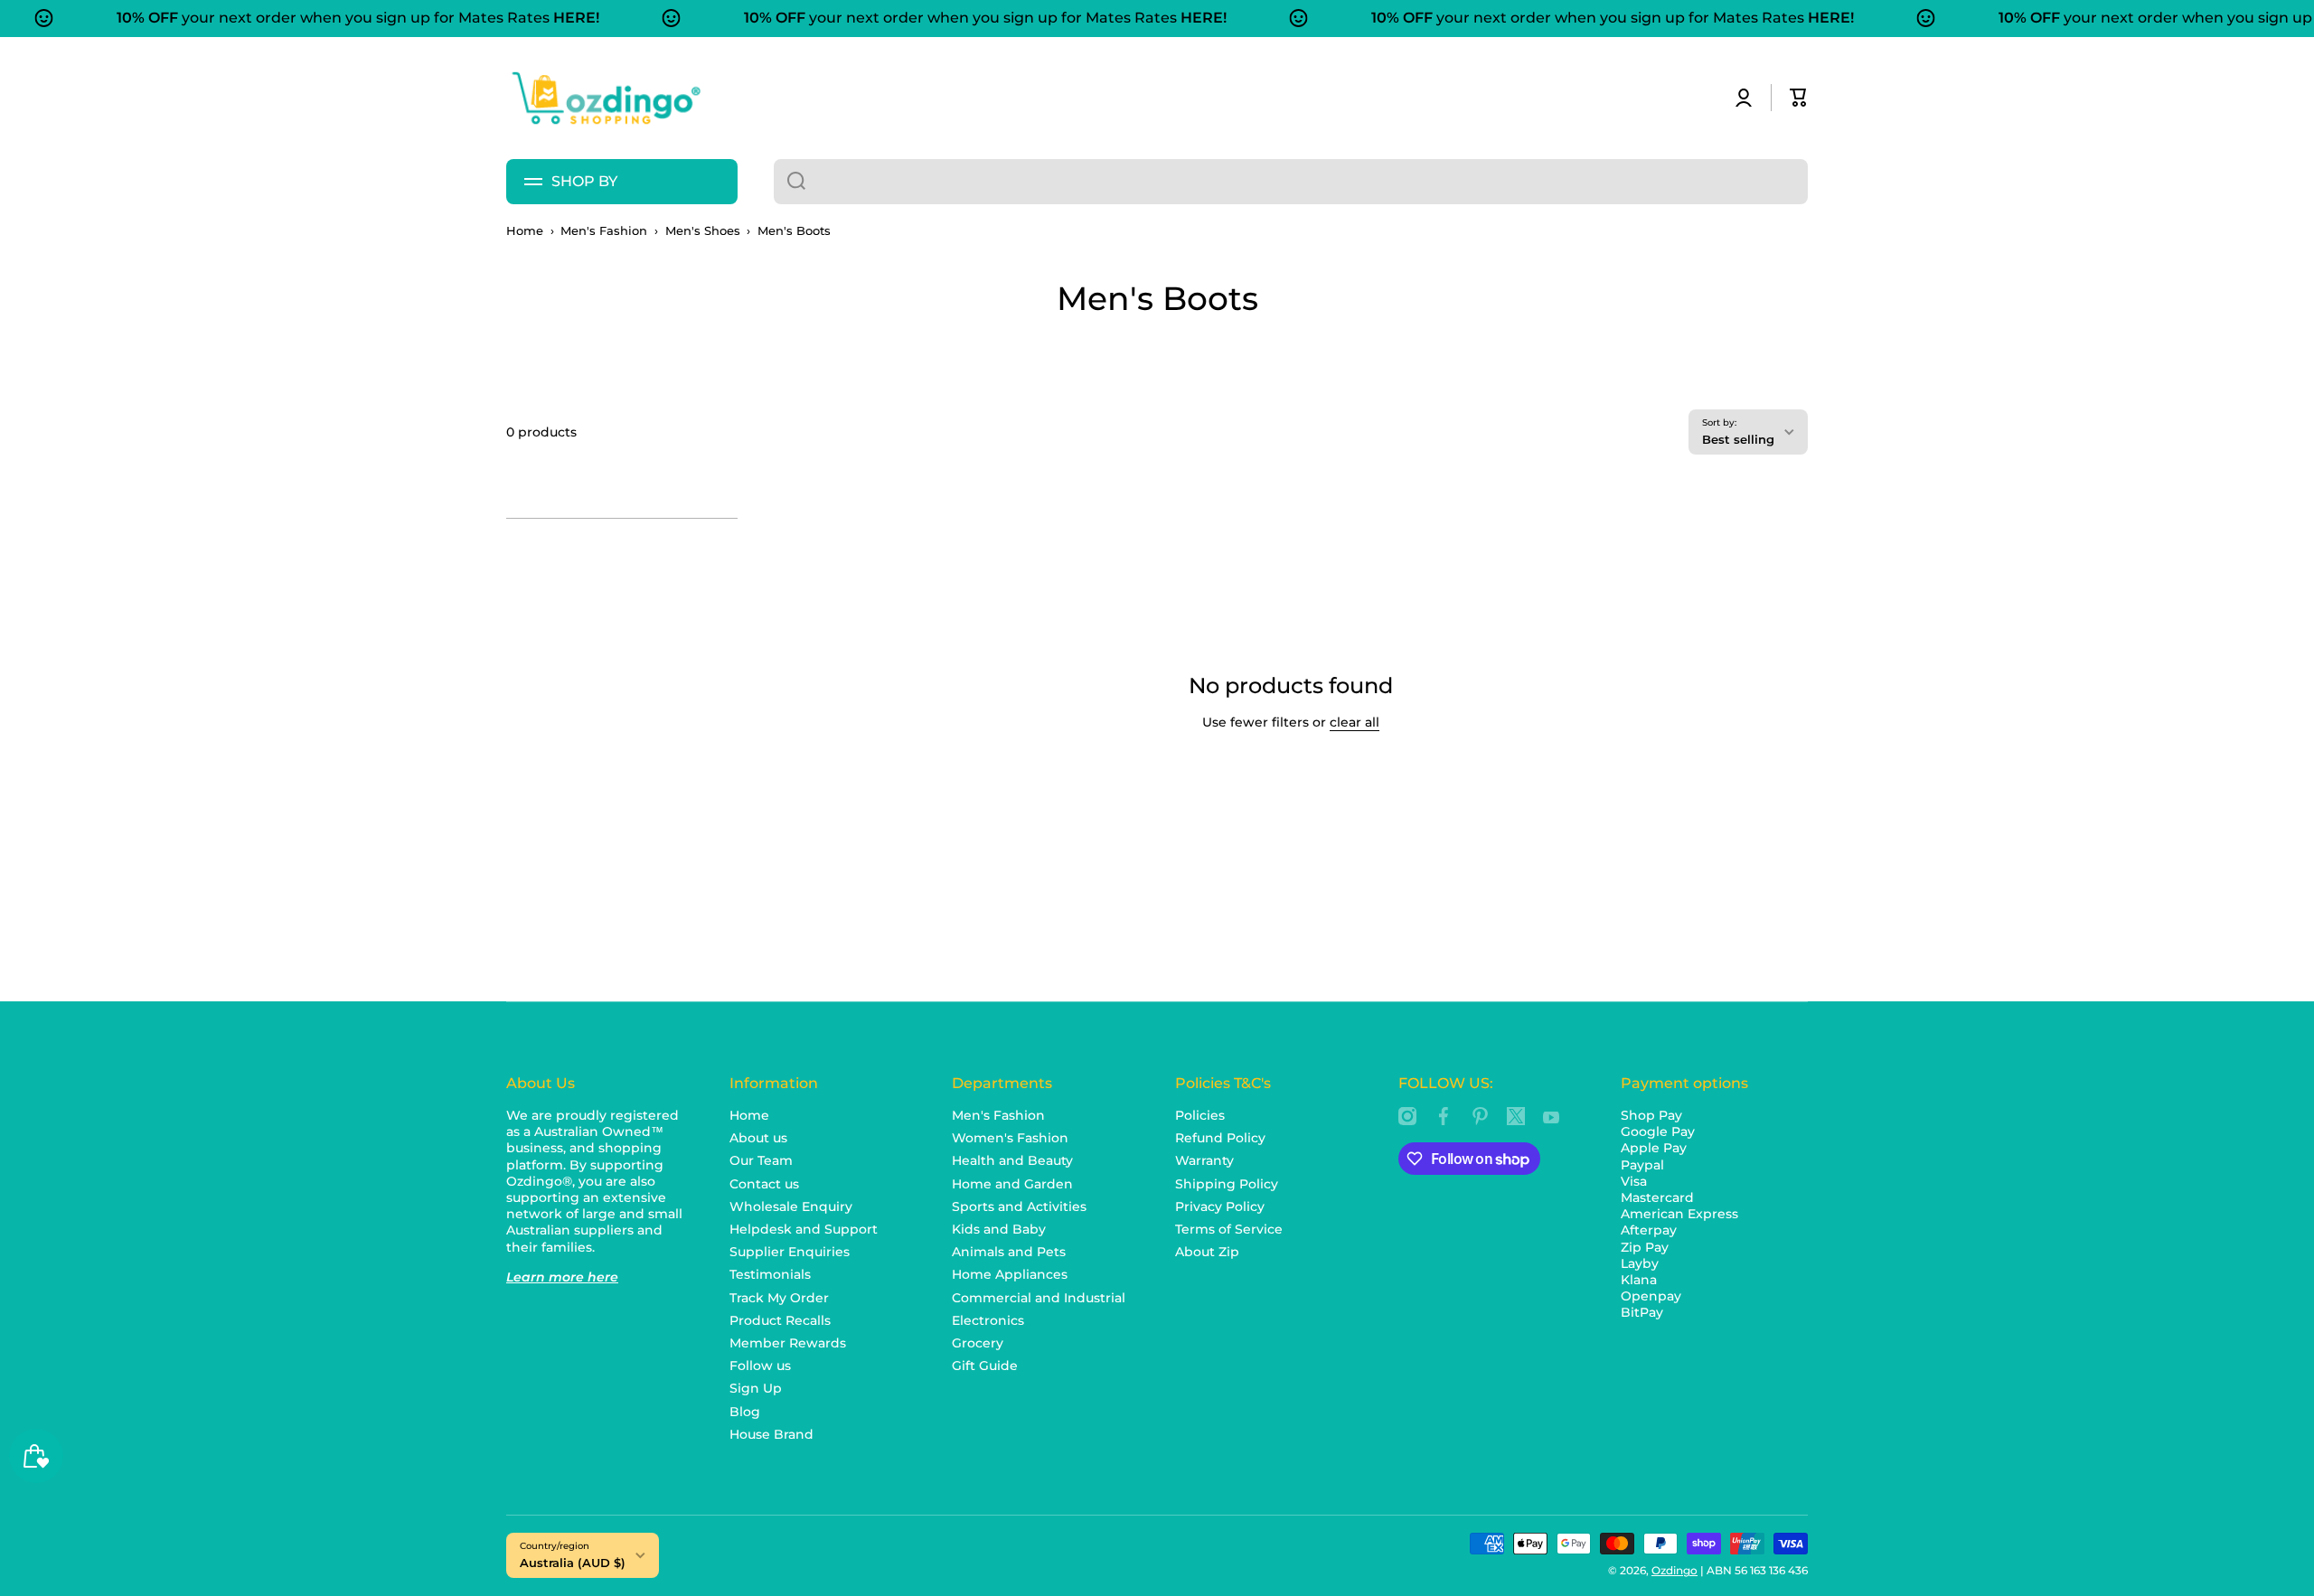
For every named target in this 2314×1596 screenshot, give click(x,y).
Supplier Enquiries (790, 1252)
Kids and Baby (999, 1229)
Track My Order (779, 1298)
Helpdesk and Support (804, 1229)
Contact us (764, 1184)
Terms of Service (1229, 1229)
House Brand (771, 1434)
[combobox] (1291, 182)
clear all (1355, 722)
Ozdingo (1674, 1570)
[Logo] (606, 98)
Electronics (988, 1320)
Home (525, 231)
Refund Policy (1220, 1138)
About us (758, 1138)
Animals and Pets (1009, 1252)
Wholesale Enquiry (791, 1206)
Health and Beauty (1012, 1160)
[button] (1799, 98)
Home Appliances (1010, 1274)
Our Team (761, 1160)
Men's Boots (794, 231)
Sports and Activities (1019, 1206)
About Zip (1207, 1252)
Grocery (978, 1343)
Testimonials (770, 1274)
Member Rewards (788, 1343)
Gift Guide (985, 1366)
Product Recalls (780, 1320)
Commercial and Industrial (1039, 1298)
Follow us (760, 1366)
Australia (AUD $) (573, 1563)
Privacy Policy (1220, 1206)
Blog (745, 1412)
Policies (1200, 1115)
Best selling (1738, 439)
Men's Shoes (703, 231)
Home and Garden (1012, 1184)
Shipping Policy (1227, 1184)
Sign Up (756, 1388)
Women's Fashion (1010, 1138)
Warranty (1204, 1160)
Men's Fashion (604, 231)
